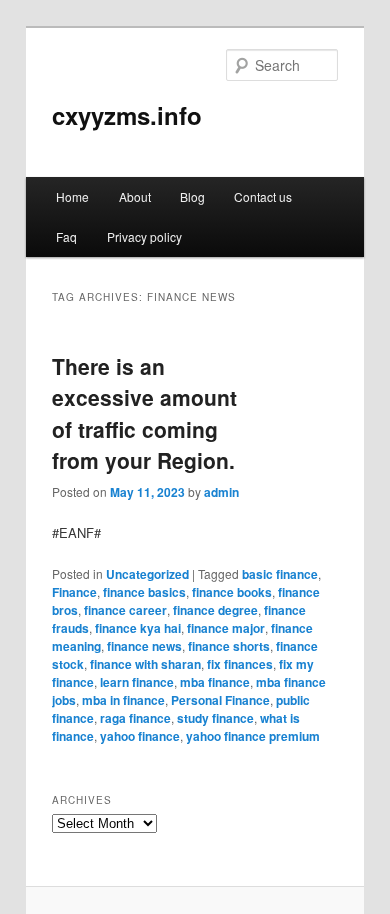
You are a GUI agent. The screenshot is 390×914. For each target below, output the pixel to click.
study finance (215, 718)
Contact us (263, 196)
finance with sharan (145, 664)
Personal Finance (220, 700)
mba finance (215, 682)
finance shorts (229, 646)
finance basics (144, 592)
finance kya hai (138, 628)
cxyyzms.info (127, 115)
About (135, 196)
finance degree (215, 610)
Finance (74, 592)
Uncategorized (147, 574)
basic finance (280, 574)
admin (221, 492)
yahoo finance (140, 736)
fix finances (240, 664)
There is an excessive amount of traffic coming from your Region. (144, 413)
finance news (144, 646)
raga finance (135, 718)
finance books (232, 592)
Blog (192, 196)
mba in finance (123, 700)
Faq (66, 236)
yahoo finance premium (253, 736)
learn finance (137, 682)
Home (72, 196)
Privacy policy (144, 236)
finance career (125, 610)
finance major (226, 628)
